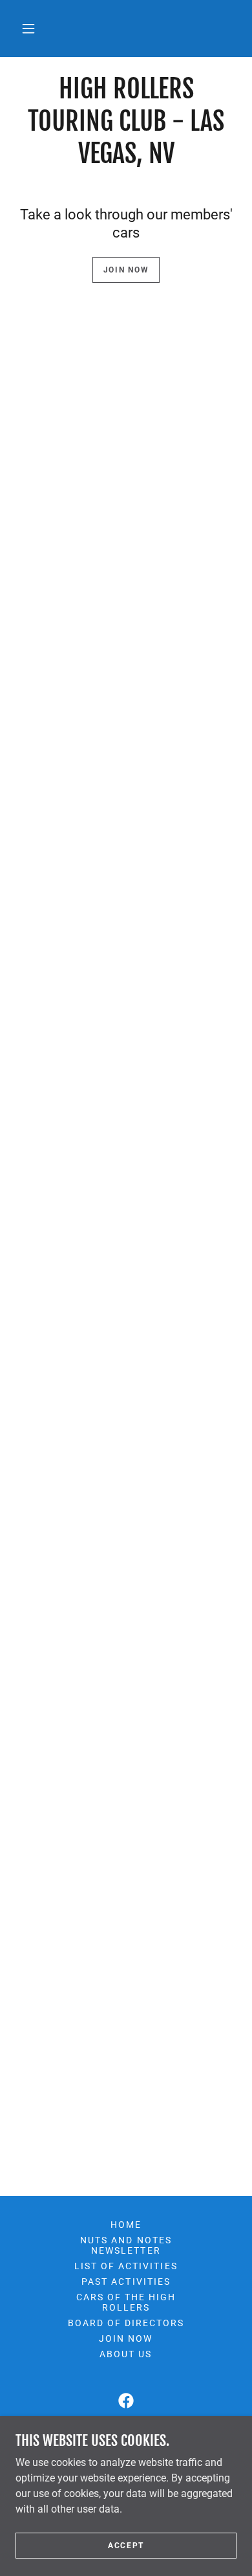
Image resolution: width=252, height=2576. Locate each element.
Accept (126, 2545)
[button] (28, 28)
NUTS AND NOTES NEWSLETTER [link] (126, 2245)
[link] (126, 2401)
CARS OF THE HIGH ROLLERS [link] (126, 2302)
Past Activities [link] (126, 2282)
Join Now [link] (126, 2338)
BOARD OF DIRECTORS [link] (126, 2323)
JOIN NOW (126, 270)
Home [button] (126, 2225)
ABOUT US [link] (126, 2354)
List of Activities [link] (126, 2266)
